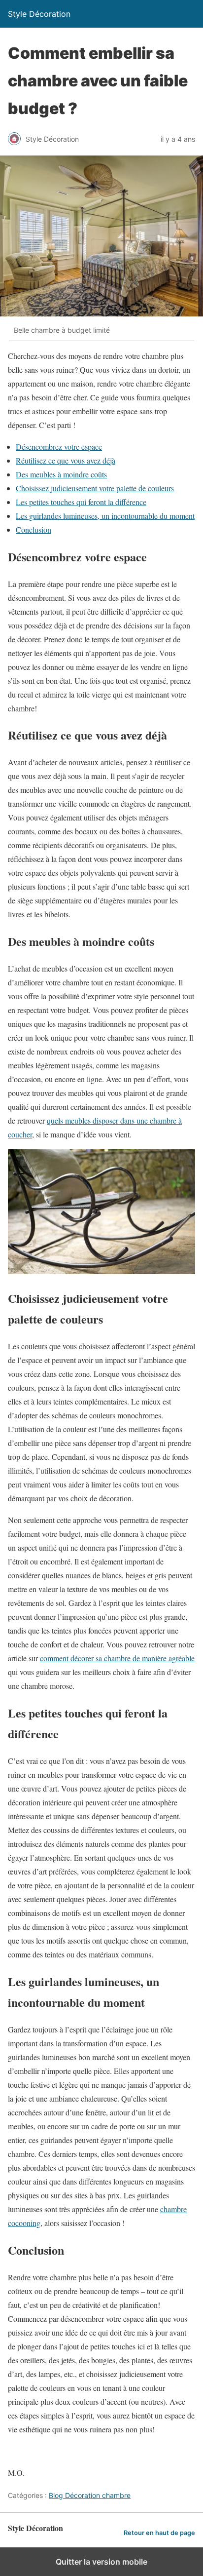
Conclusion (34, 529)
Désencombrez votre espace (59, 447)
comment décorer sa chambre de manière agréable (117, 1658)
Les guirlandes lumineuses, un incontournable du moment (105, 516)
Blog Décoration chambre (90, 2495)
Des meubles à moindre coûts (61, 474)
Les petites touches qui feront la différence (81, 502)
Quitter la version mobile (101, 2562)
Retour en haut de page (159, 2533)
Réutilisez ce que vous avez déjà (66, 460)
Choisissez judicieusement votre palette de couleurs (95, 488)
